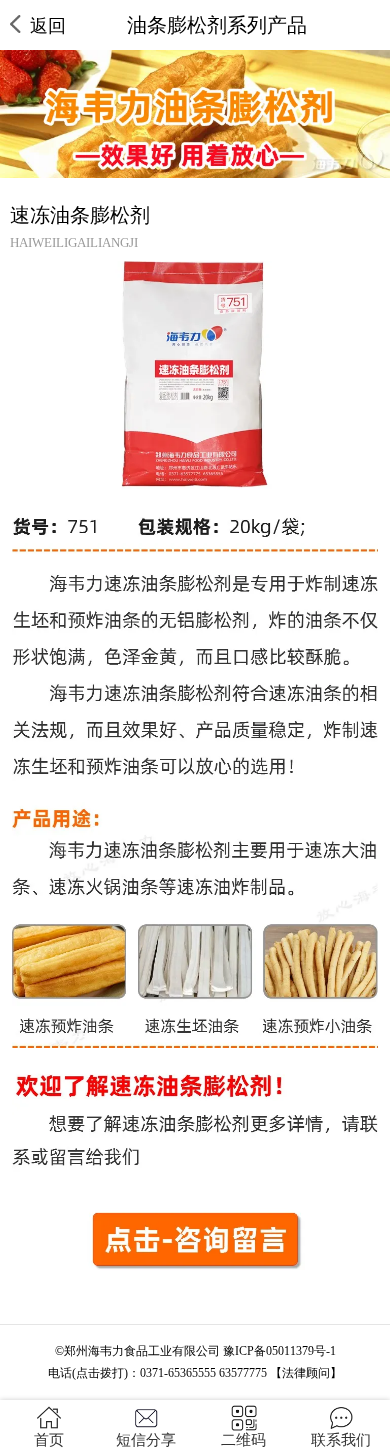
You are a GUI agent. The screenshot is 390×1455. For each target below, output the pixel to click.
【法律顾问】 (306, 1373)
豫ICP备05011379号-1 (279, 1351)
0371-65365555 (178, 1373)
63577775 (243, 1373)
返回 (48, 26)
